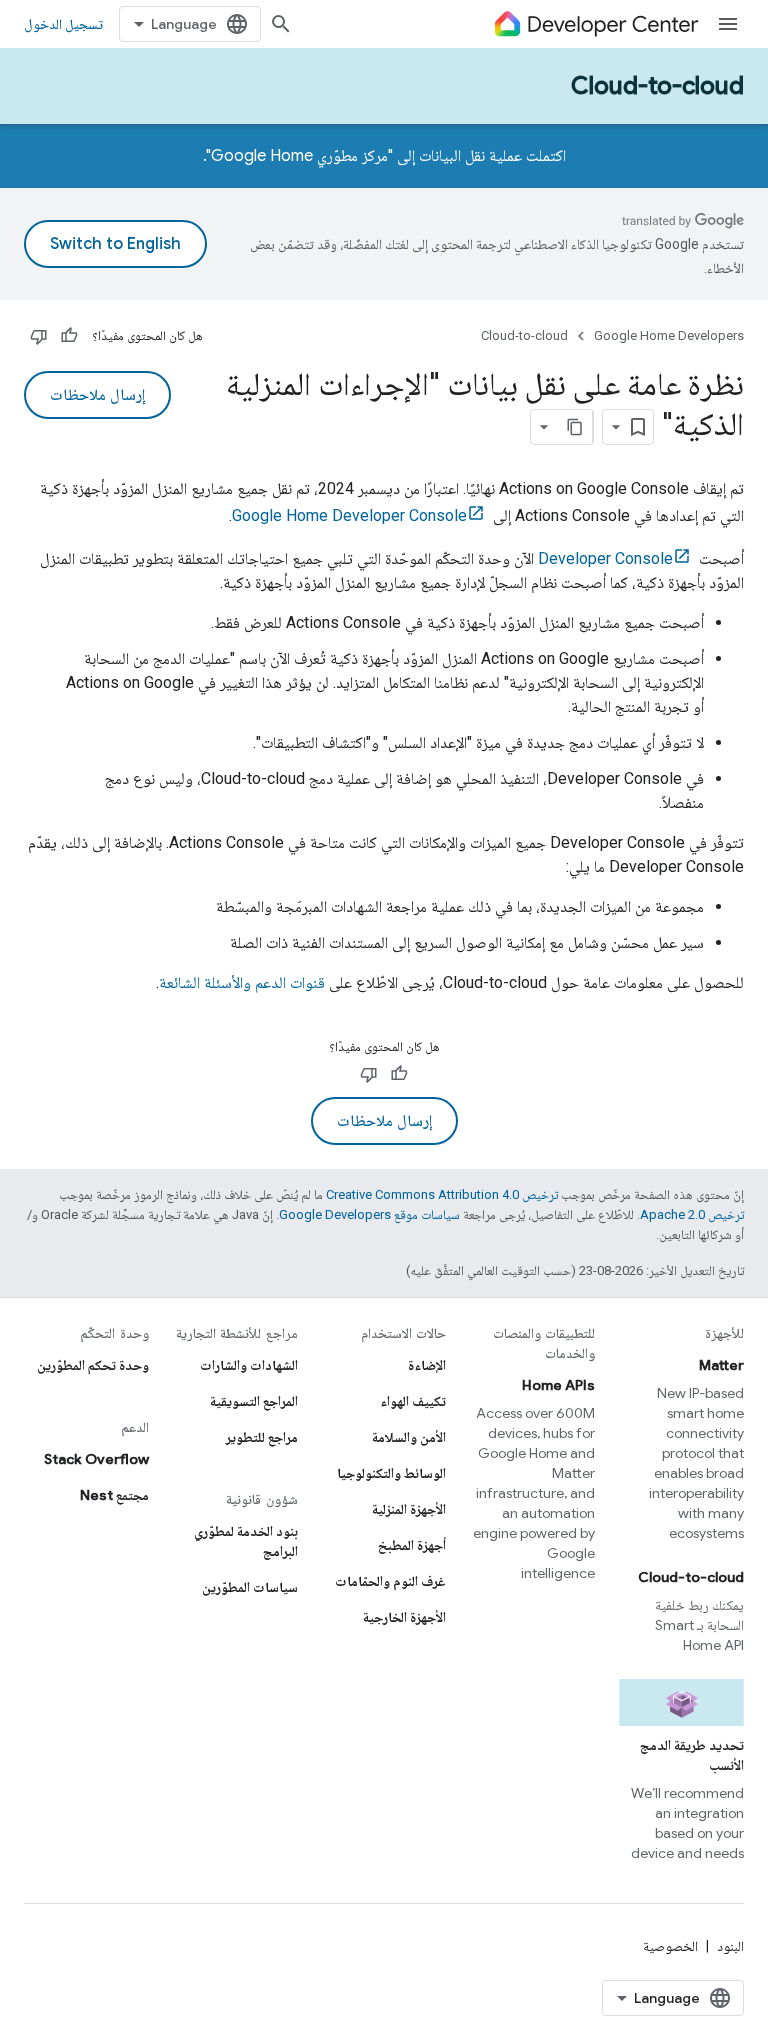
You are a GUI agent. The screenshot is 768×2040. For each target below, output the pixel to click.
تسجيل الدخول (63, 24)
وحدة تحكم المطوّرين (93, 1365)
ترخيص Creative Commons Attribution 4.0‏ (442, 1194)
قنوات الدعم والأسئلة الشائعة (242, 982)
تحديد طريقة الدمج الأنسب (692, 1755)
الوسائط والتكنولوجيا (391, 1473)
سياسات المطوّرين (250, 1587)
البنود (730, 1946)
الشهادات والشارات (249, 1365)
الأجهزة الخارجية (404, 1617)
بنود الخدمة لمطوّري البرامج (246, 1541)
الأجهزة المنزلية (409, 1509)
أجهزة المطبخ (412, 1545)
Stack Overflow (96, 1459)
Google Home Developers (669, 335)
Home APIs (558, 1385)
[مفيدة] (69, 336)
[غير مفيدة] (39, 336)
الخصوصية (670, 1946)
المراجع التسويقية (254, 1401)
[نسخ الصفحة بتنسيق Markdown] (575, 427)
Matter (721, 1365)
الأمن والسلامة (409, 1437)
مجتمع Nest (114, 1495)
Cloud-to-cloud (657, 86)
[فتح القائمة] (728, 24)
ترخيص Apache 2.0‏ (692, 1214)
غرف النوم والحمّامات (390, 1581)
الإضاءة (427, 1365)
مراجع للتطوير (262, 1437)
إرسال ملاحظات (97, 395)
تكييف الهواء (413, 1401)
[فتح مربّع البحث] (281, 24)
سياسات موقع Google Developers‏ (369, 1214)
